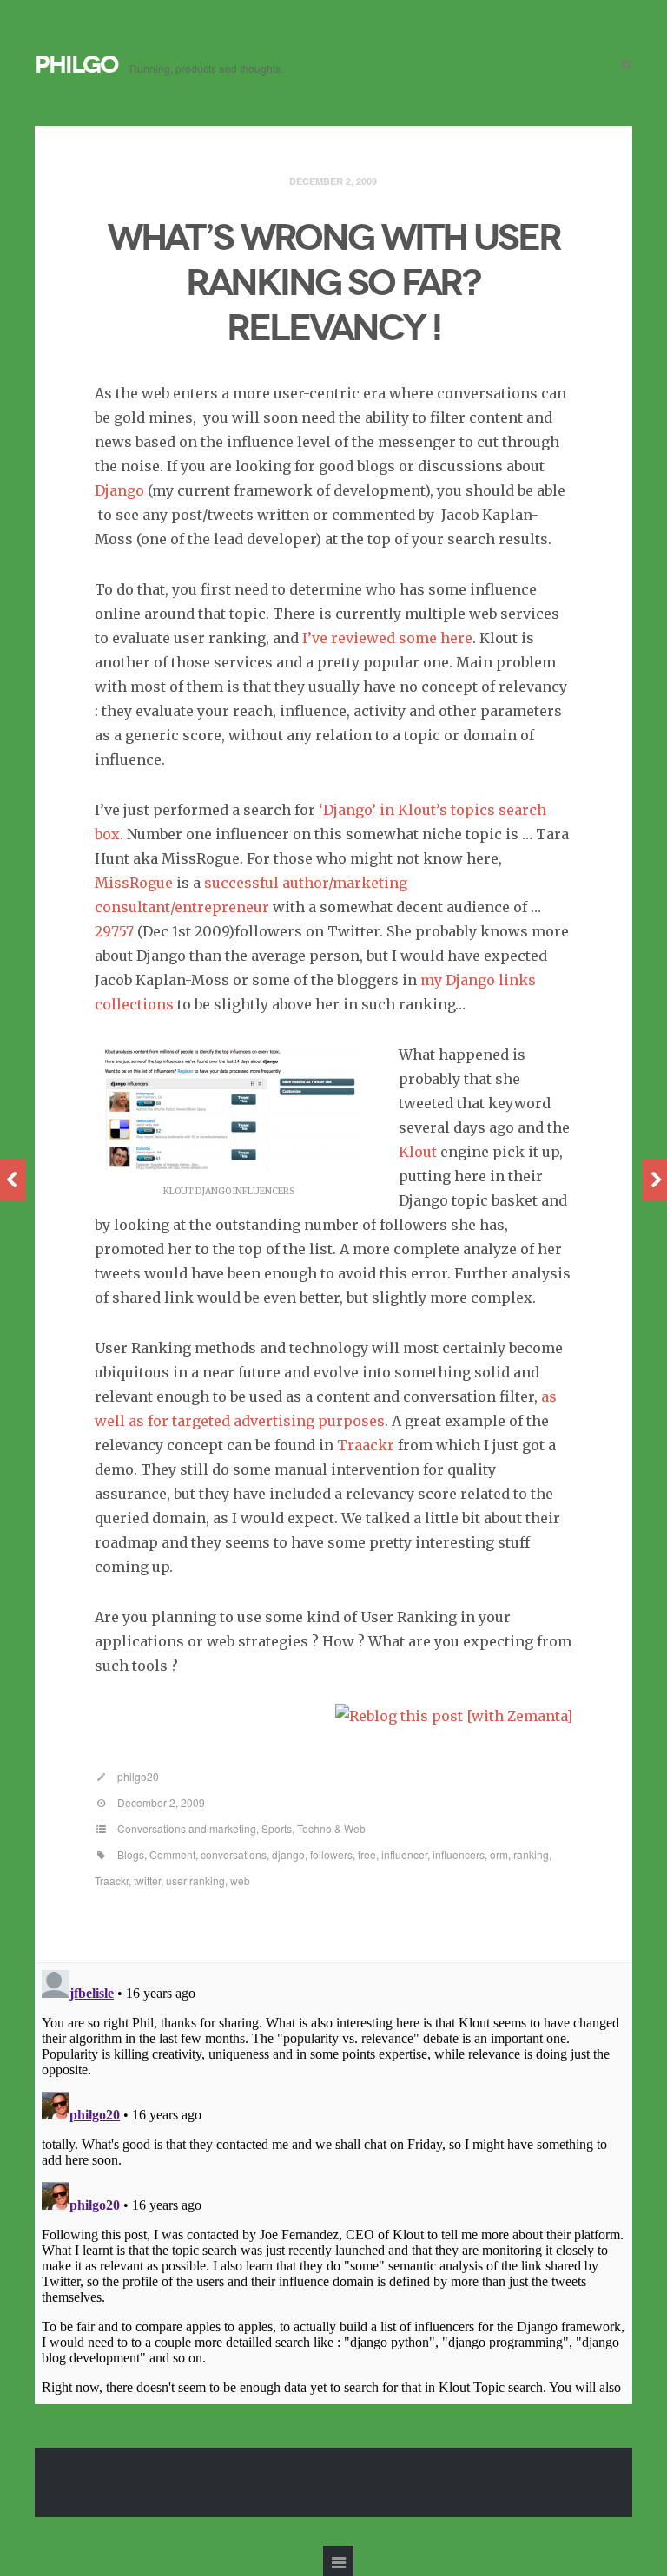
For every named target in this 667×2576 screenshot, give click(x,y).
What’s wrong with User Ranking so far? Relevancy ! (333, 283)
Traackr (112, 1880)
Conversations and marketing (187, 1828)
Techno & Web (331, 1828)
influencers (459, 1854)
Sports (277, 1828)
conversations (234, 1854)
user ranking (195, 1880)
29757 (116, 931)
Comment (172, 1854)
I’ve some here (387, 638)
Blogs (131, 1854)
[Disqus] (333, 2180)
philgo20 (138, 1776)
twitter (147, 1880)
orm (499, 1854)
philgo (76, 65)
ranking (531, 1854)
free (367, 1854)
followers (331, 1854)
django (288, 1854)
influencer (404, 1854)
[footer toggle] (338, 2561)
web (240, 1880)
